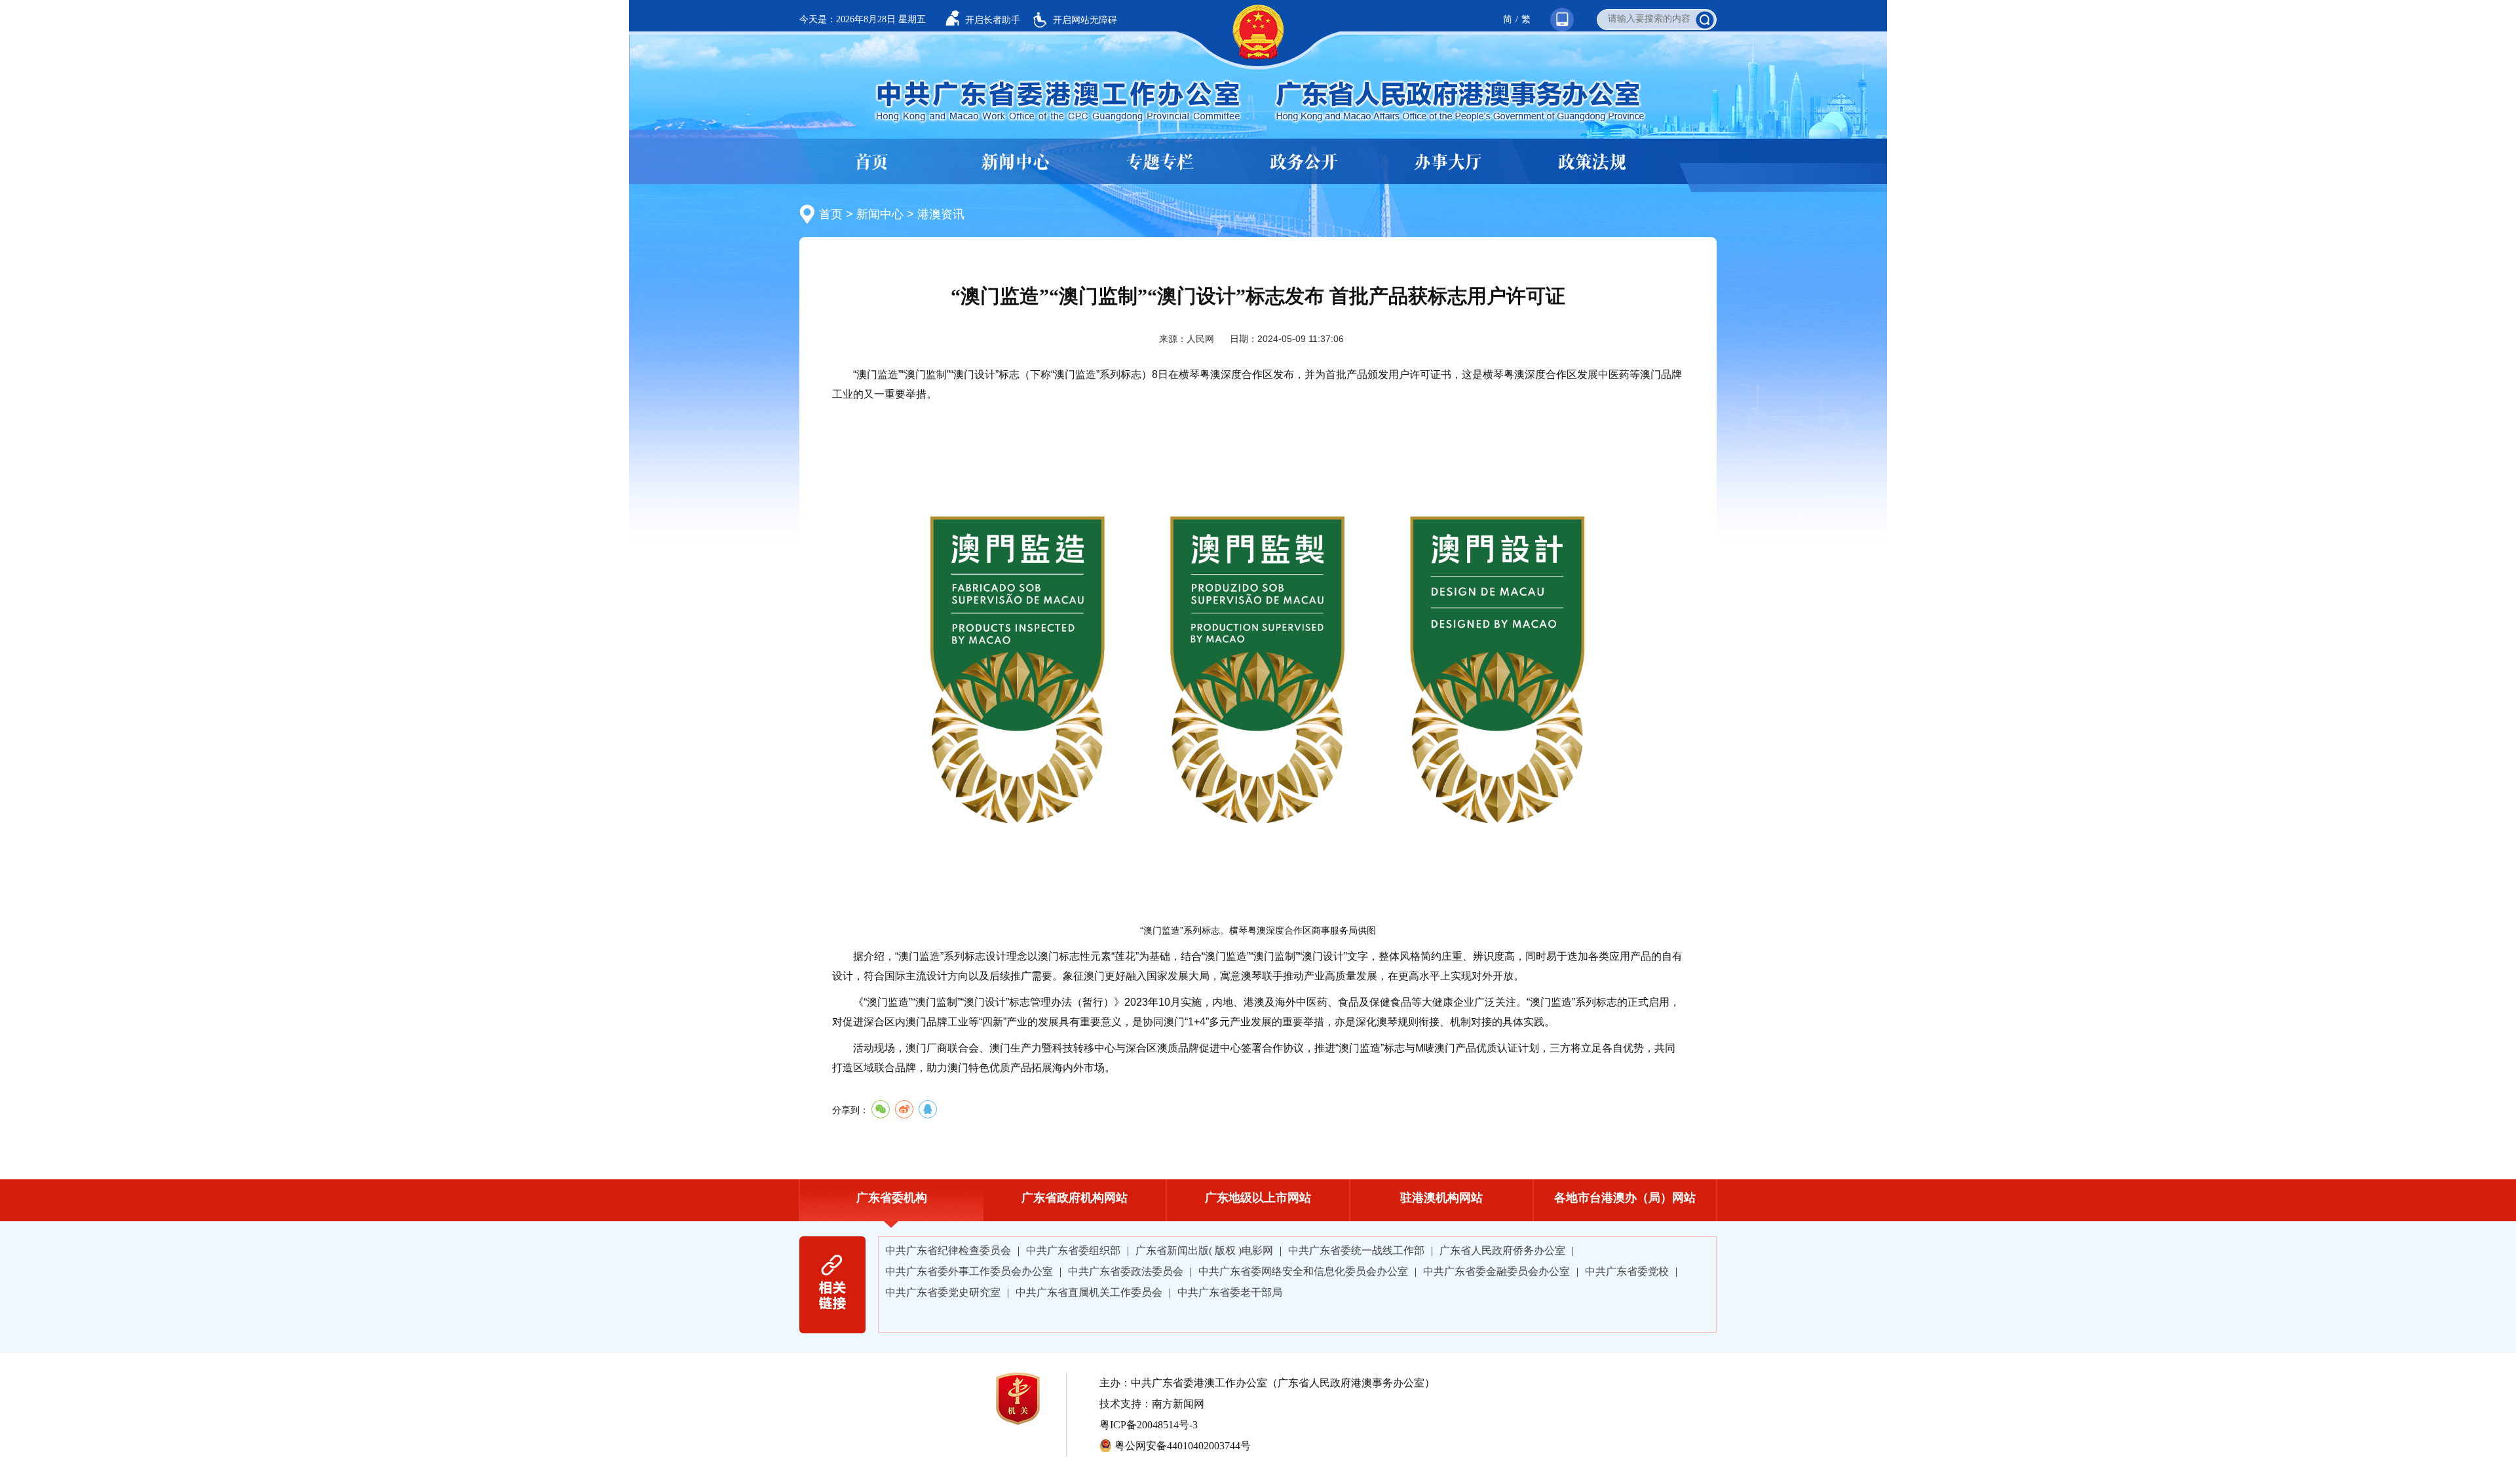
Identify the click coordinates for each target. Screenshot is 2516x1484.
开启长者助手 (993, 20)
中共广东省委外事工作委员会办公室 (969, 1271)
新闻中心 (1016, 162)
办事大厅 (1448, 162)
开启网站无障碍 (1085, 20)
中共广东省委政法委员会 (1126, 1271)
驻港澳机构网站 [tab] (1441, 1198)
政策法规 (1592, 162)
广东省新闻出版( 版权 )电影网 (1204, 1250)
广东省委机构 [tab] (892, 1198)
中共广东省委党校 (1627, 1271)
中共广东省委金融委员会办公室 (1496, 1271)
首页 (871, 162)
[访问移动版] (1555, 6)
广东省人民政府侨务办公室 (1502, 1250)
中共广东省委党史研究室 (943, 1292)
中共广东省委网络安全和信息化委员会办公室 (1303, 1271)
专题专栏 (1160, 162)
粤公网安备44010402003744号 (1183, 1446)
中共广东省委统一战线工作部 (1356, 1250)
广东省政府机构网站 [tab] (1075, 1198)
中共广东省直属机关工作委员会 (1089, 1292)
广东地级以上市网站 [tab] (1258, 1198)
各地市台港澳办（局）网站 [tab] (1625, 1198)
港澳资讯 (941, 214)
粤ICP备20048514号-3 (1149, 1425)
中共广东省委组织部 (1073, 1250)
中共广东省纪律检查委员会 (948, 1250)
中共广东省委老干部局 (1230, 1292)
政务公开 (1304, 162)
